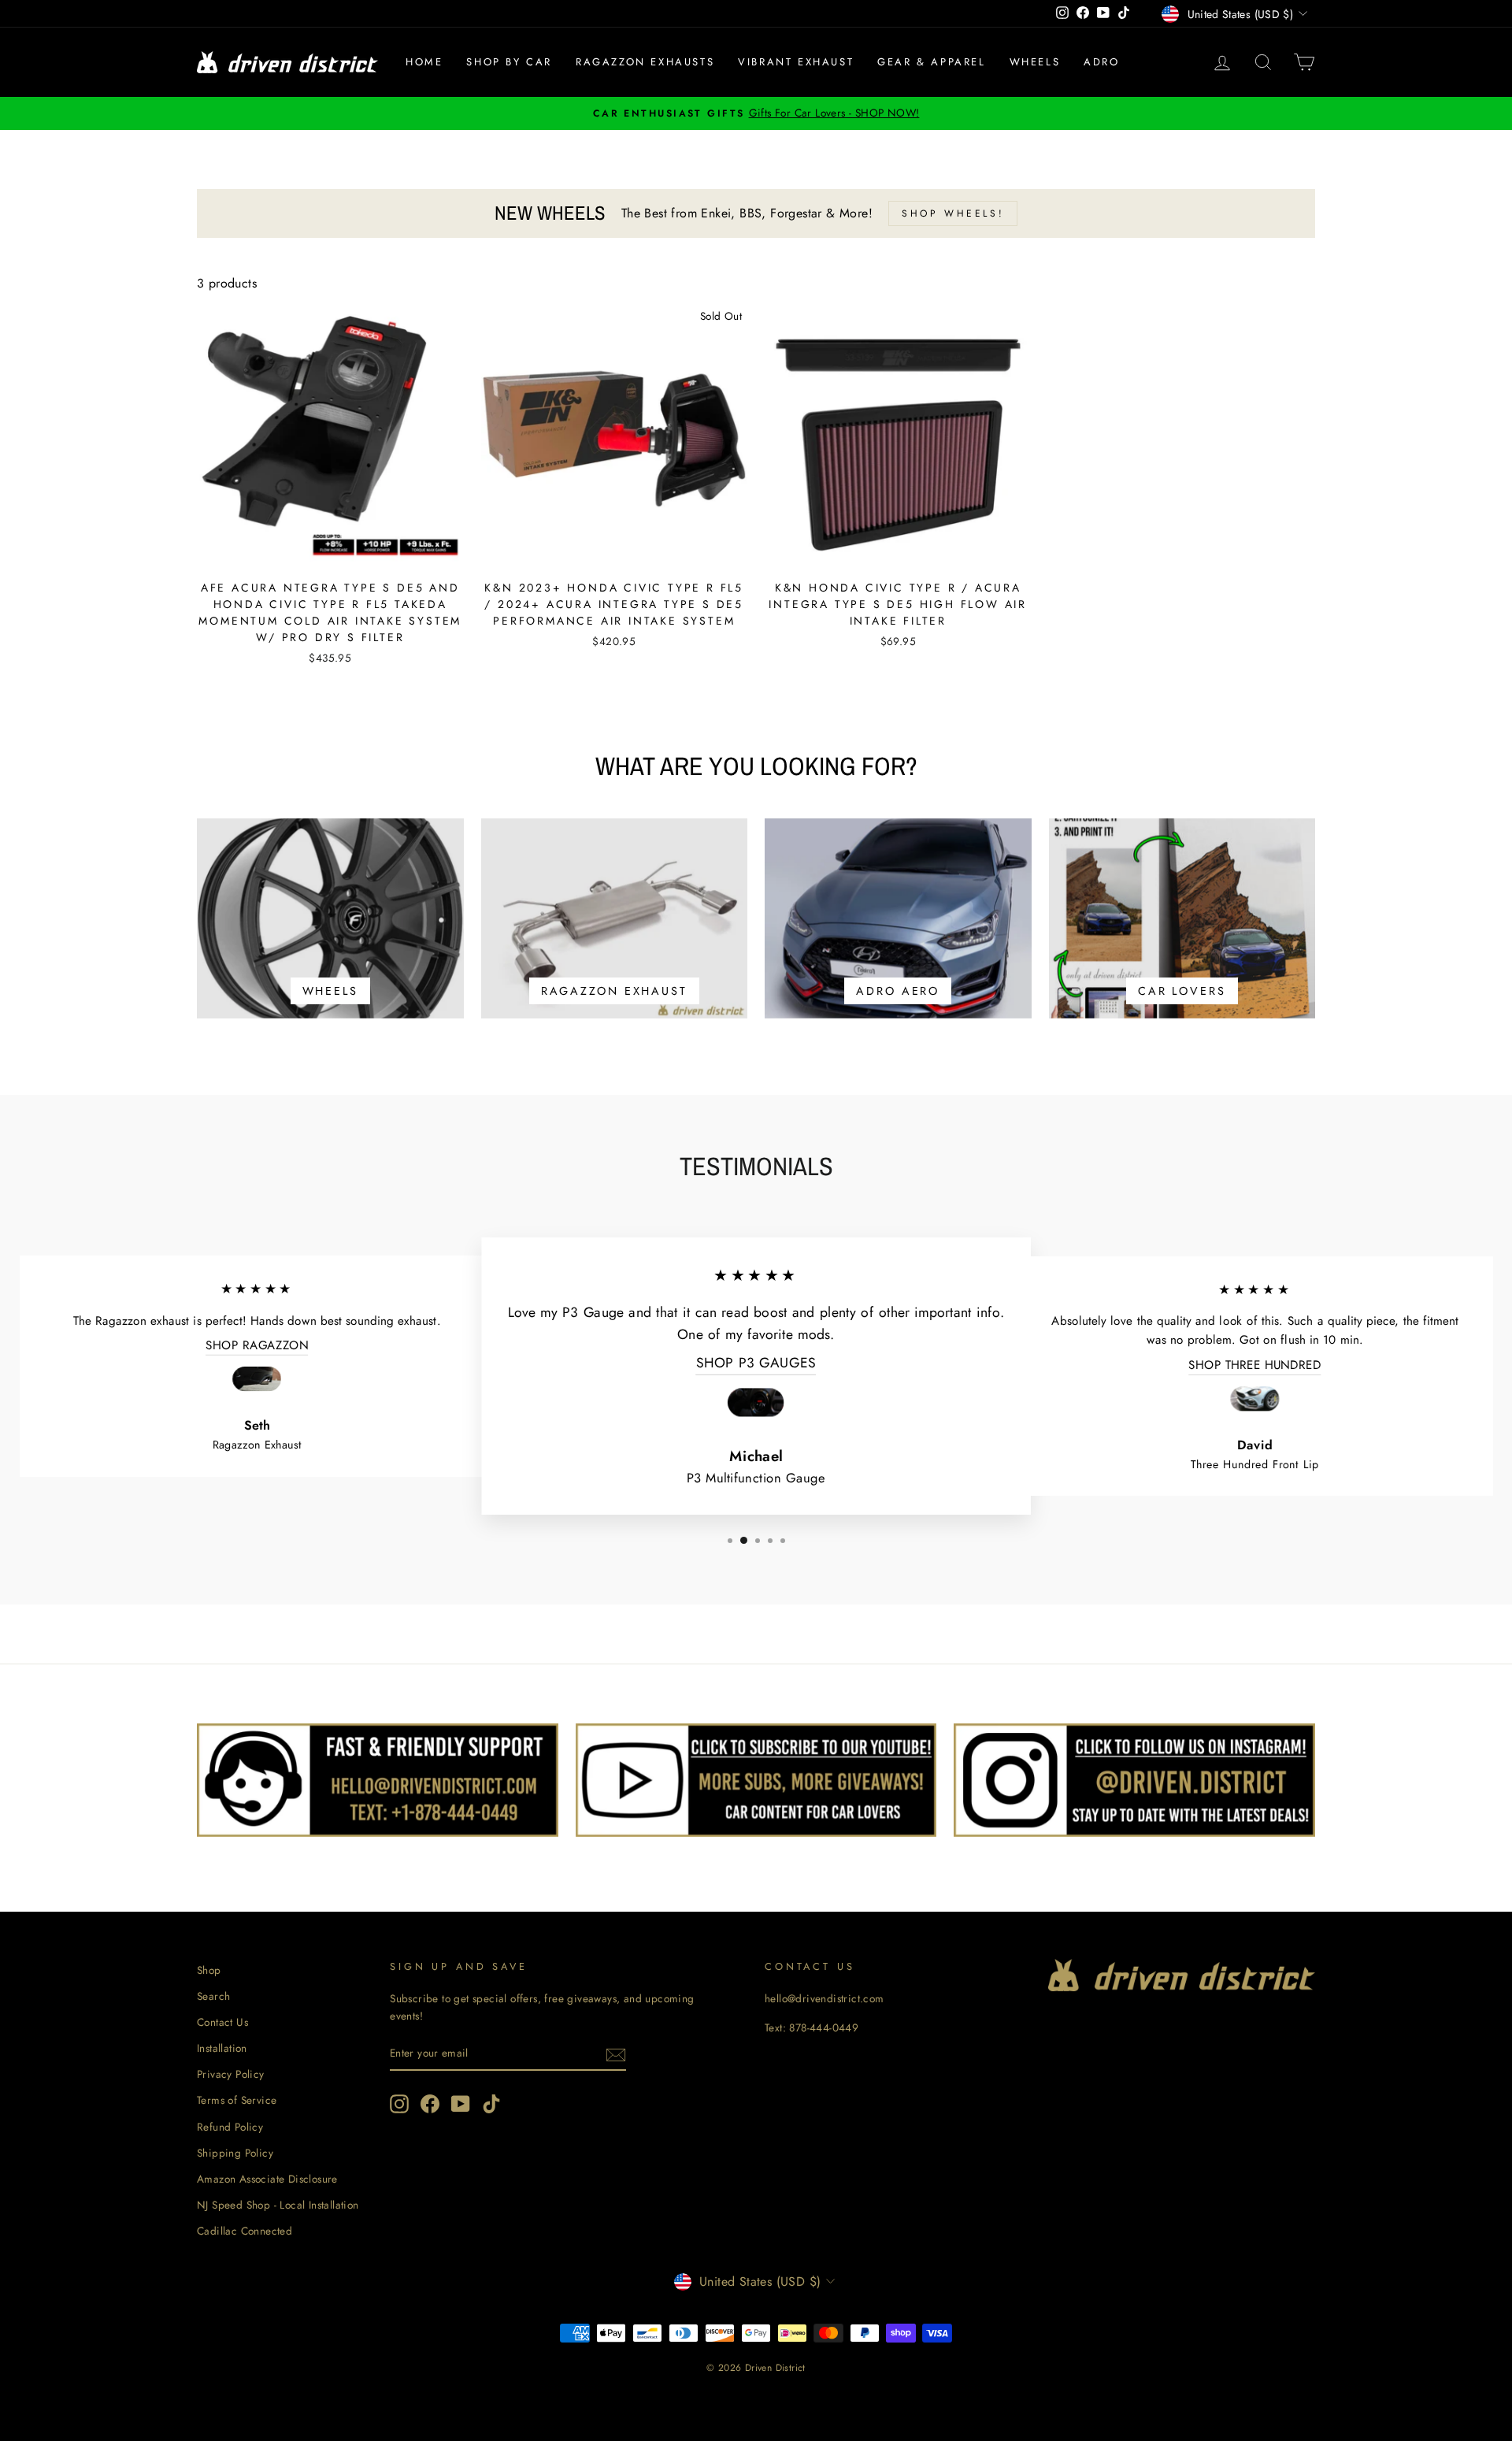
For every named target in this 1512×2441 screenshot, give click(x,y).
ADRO (1101, 62)
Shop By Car (509, 62)
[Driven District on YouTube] (461, 2104)
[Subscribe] (616, 2053)
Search (213, 1996)
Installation (222, 2048)
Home (424, 62)
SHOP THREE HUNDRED (1254, 1365)
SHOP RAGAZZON (257, 1345)
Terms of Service (237, 2100)
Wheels (1035, 62)
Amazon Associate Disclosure (267, 2179)
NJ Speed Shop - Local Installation (278, 2205)
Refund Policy (230, 2127)
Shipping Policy (235, 2153)
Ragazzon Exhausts (645, 62)
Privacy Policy (231, 2074)
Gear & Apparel (931, 62)
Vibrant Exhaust (796, 62)
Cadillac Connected (245, 2231)
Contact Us (222, 2022)
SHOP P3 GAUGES (756, 1363)
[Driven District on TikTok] (491, 2104)
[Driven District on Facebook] (430, 2104)
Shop (209, 1970)
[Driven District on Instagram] (399, 2104)
